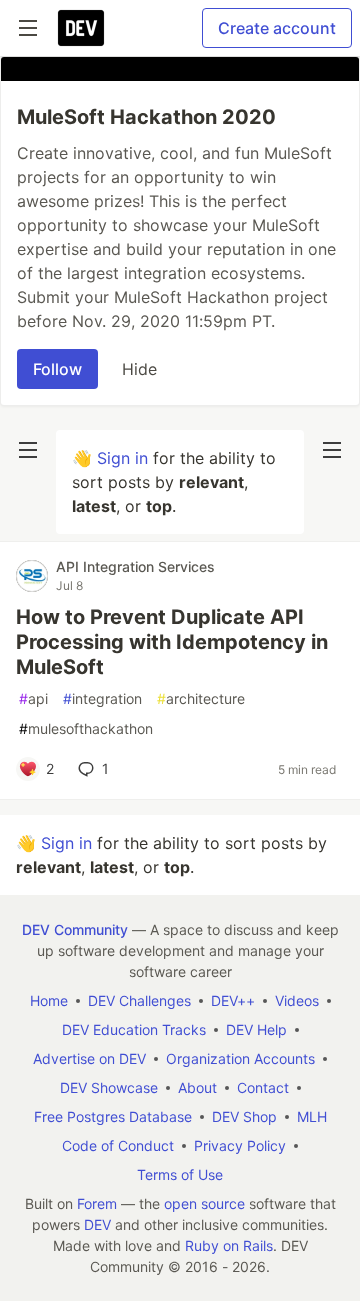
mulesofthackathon (86, 728)
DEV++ (233, 1000)
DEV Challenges (139, 1000)
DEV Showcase (109, 1087)
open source (204, 1203)
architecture (201, 698)
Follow (57, 369)
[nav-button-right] (332, 450)
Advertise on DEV (89, 1058)
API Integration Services (135, 566)
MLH (312, 1116)
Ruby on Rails (229, 1245)
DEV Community (75, 929)
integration (102, 698)
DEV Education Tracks (134, 1029)
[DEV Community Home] (81, 28)
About (197, 1087)
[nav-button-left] (28, 450)
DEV (97, 1224)
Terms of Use (180, 1174)
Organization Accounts (240, 1058)
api (33, 698)
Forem (97, 1203)
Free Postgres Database (113, 1116)
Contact (263, 1087)
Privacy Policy (240, 1145)
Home (49, 1000)
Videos (297, 1000)
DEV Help (256, 1029)
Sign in (122, 458)
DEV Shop (244, 1116)
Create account (277, 28)
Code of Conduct (118, 1145)
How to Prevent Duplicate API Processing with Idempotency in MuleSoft (172, 642)
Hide (139, 369)
